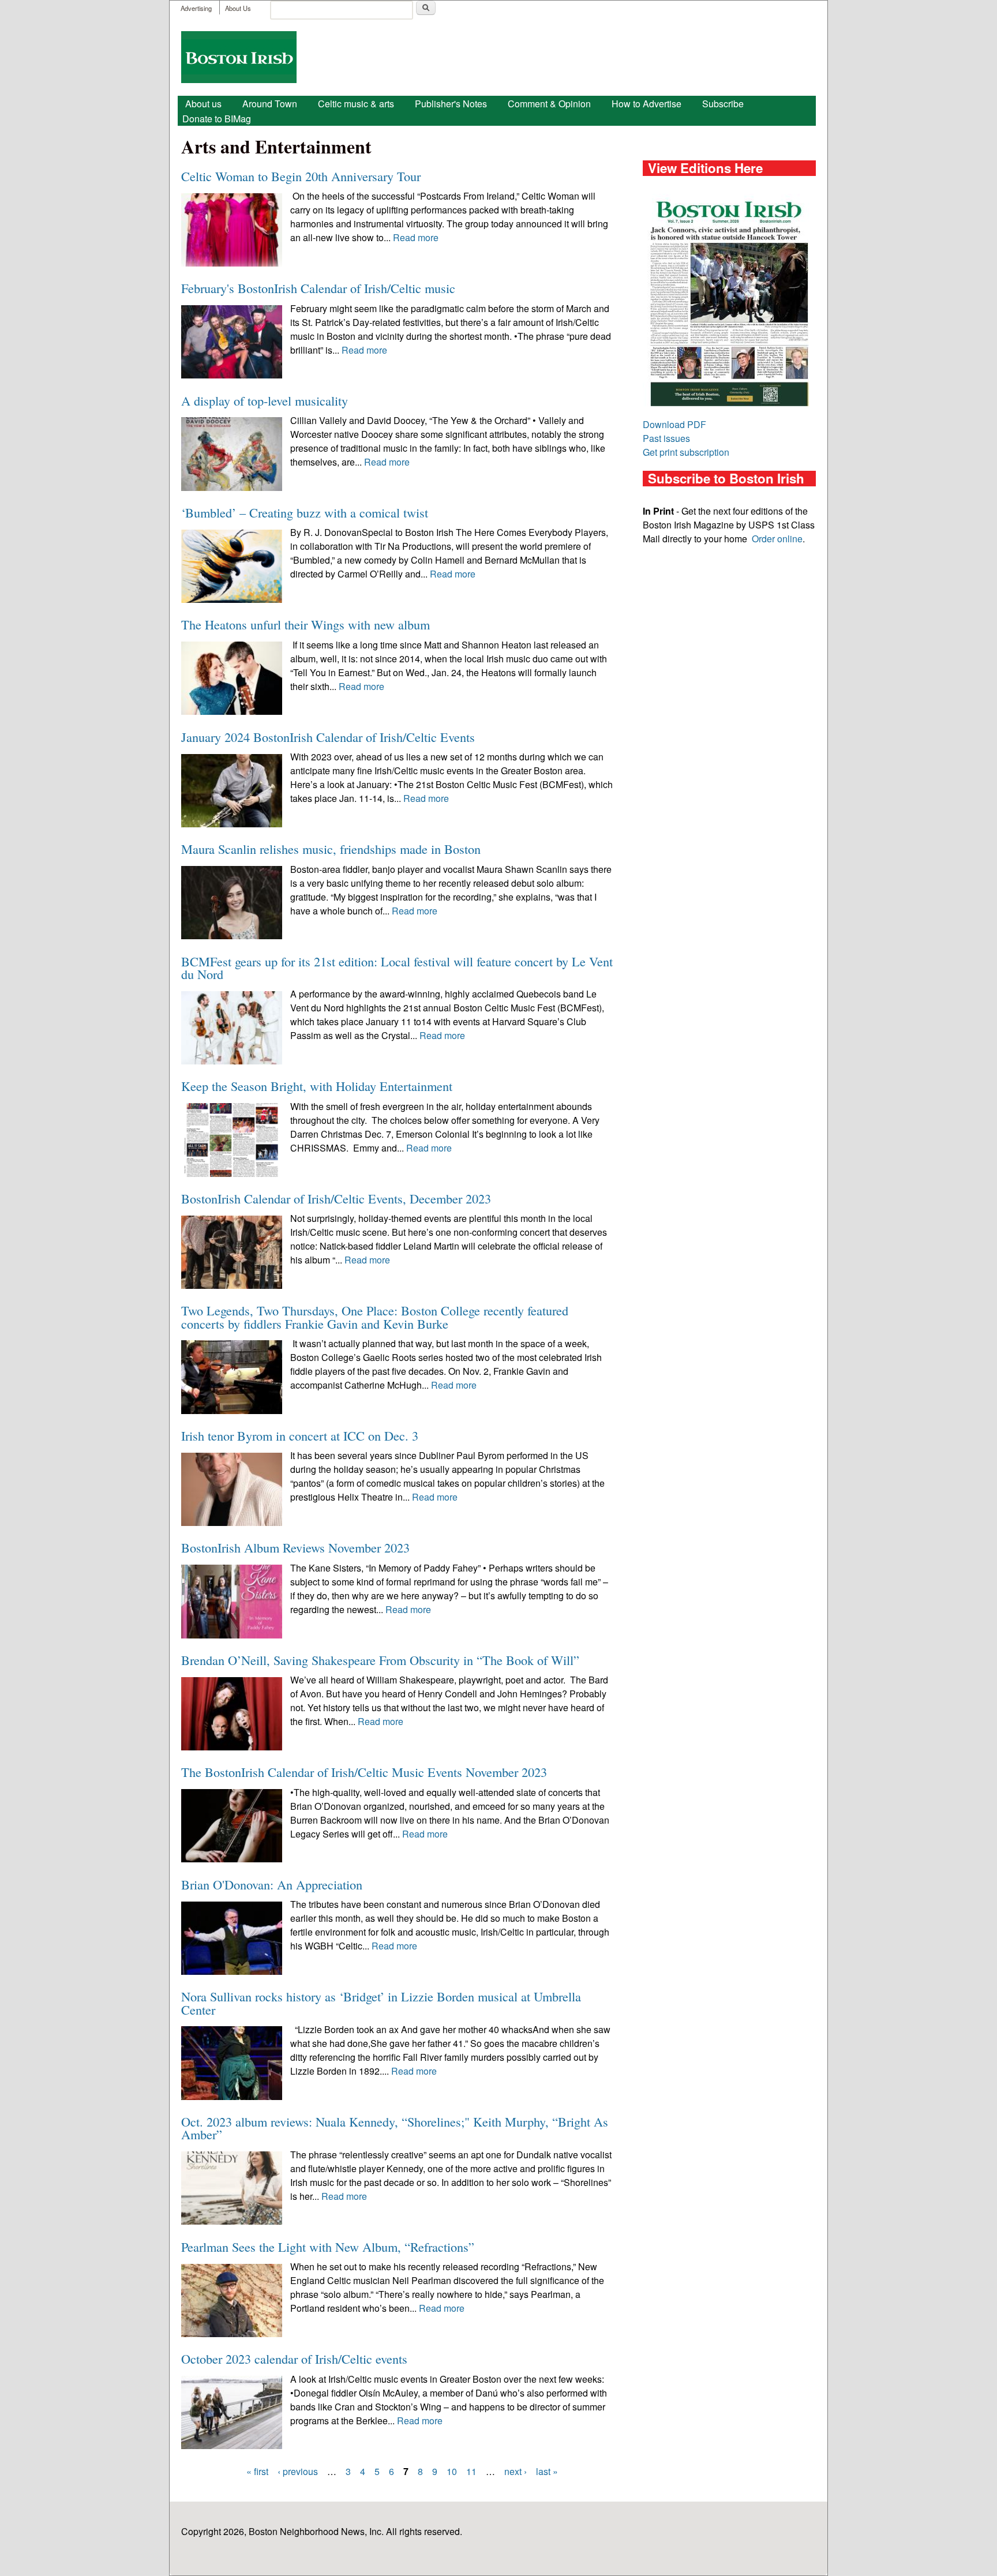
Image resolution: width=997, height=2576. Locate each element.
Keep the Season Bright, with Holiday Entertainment (317, 1086)
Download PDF (674, 424)
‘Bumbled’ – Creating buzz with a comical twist (305, 512)
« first (257, 2471)
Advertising (196, 8)
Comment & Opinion (549, 104)
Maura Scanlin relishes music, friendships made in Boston (331, 849)
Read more (416, 237)
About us (203, 104)
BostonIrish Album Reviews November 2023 (295, 1547)
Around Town (270, 104)
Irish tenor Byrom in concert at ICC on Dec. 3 (300, 1435)
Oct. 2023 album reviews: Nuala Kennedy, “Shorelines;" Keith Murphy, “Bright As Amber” (395, 2128)
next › (516, 2471)
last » (547, 2471)
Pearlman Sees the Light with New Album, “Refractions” (328, 2247)
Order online (777, 539)
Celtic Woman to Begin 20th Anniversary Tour (301, 176)
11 (471, 2471)
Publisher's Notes (451, 104)
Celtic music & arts (356, 104)
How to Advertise (646, 104)
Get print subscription (686, 452)
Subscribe (723, 104)
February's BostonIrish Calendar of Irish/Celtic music (318, 288)
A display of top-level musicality (265, 400)
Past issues (666, 438)
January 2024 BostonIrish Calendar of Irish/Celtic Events (328, 737)
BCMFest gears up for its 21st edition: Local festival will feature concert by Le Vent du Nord (397, 968)
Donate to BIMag (217, 119)
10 (452, 2471)
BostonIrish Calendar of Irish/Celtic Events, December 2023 (336, 1198)
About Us (238, 8)
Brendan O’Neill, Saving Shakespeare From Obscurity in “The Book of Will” (380, 1660)
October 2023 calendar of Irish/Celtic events (294, 2358)
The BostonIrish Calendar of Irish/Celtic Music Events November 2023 (364, 1772)
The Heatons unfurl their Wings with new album (306, 624)
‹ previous (298, 2471)
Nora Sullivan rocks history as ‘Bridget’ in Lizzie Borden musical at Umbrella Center (381, 2003)
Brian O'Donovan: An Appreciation (272, 1884)
